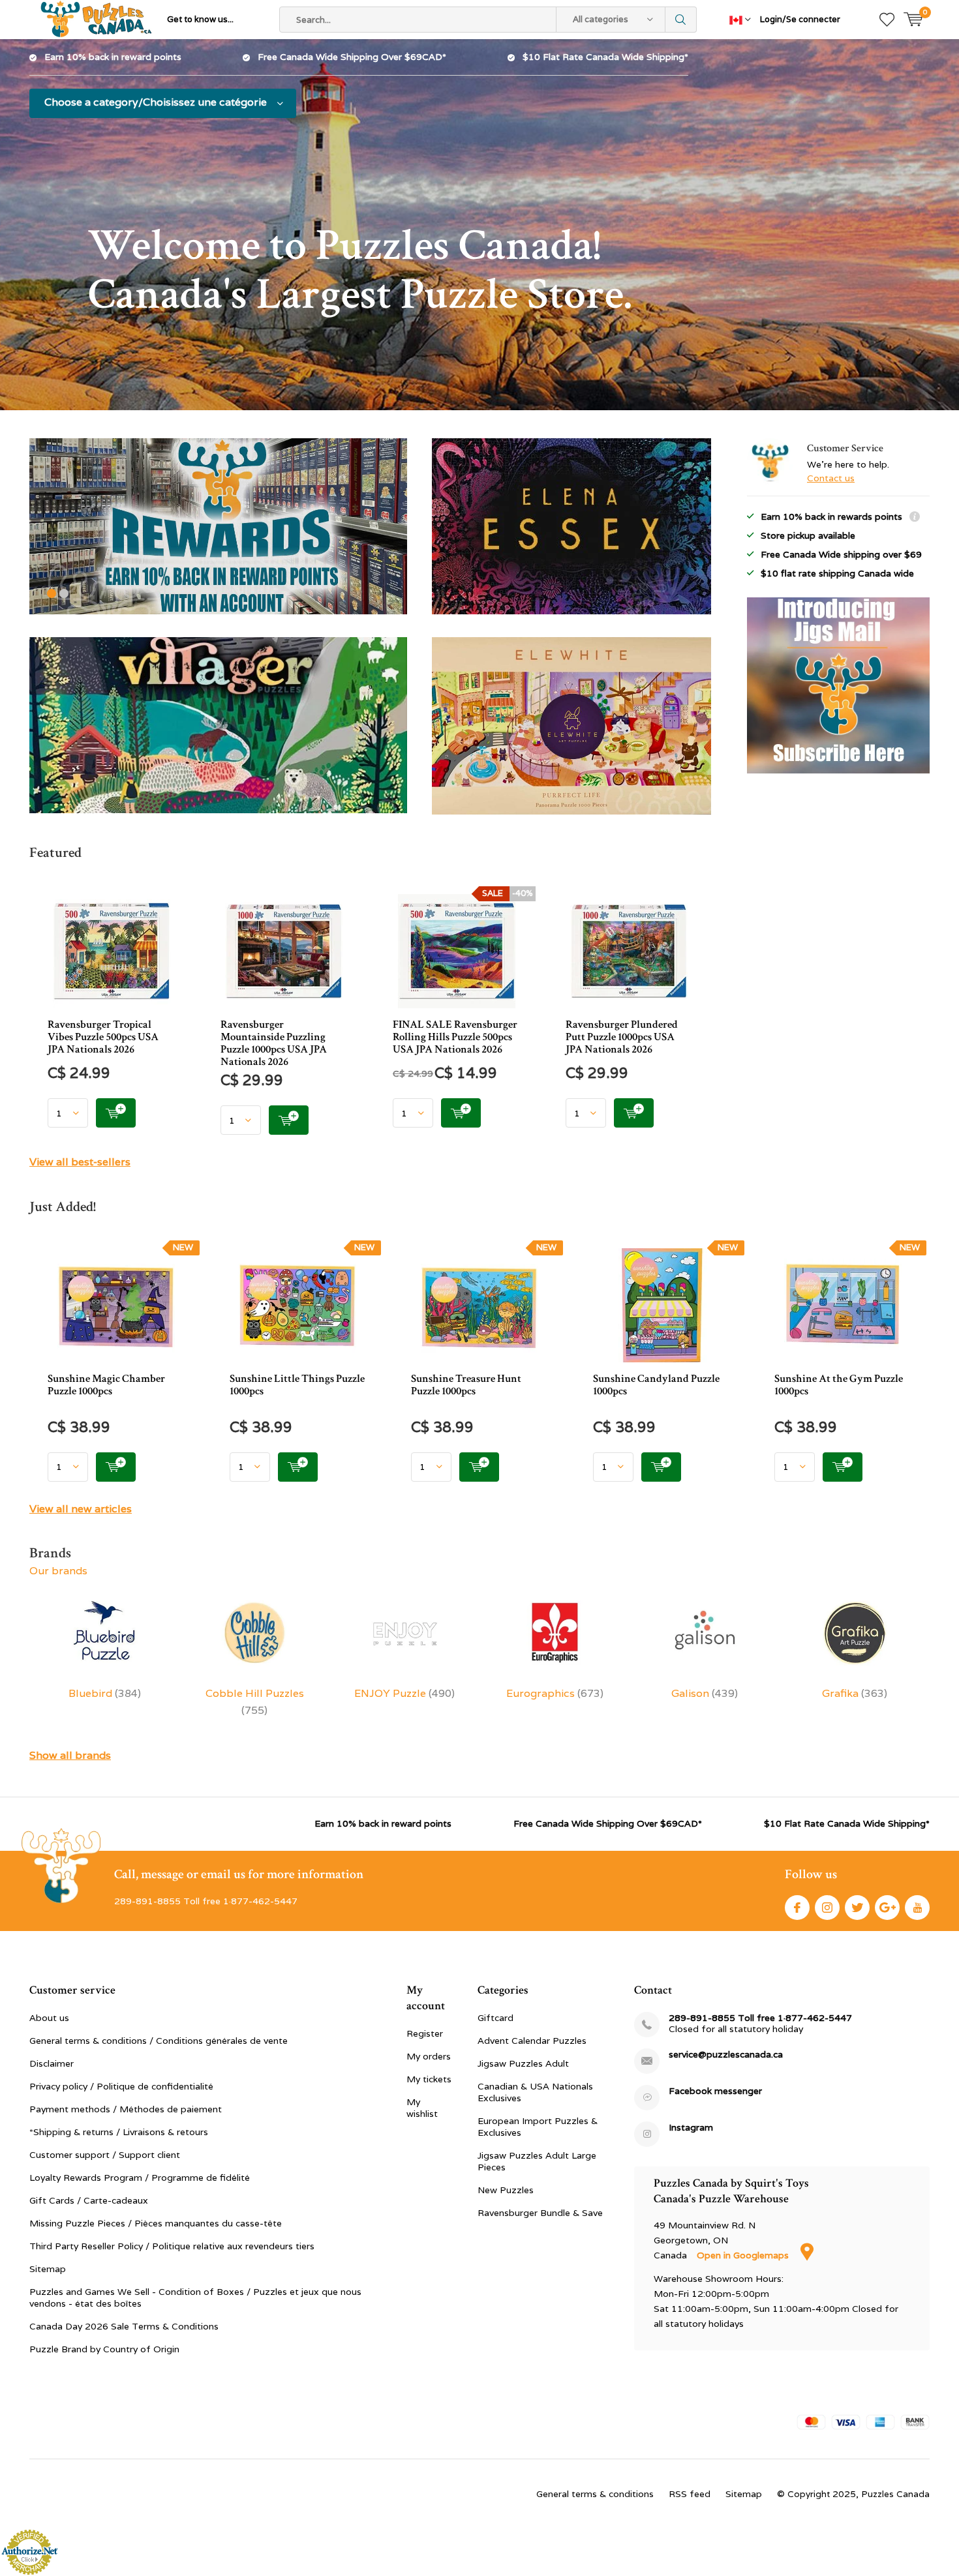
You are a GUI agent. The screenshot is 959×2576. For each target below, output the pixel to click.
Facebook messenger (715, 2091)
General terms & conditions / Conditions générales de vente (159, 2041)
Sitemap (48, 2269)
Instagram (827, 1908)
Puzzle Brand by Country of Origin (104, 2349)
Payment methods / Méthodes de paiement (126, 2109)
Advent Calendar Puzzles (532, 2041)
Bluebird (105, 1693)
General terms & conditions (595, 2494)
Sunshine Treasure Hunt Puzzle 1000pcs (466, 1385)
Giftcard (495, 2018)
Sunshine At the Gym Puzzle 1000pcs (839, 1385)
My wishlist (422, 2108)
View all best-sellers (80, 1162)
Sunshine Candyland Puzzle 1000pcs (656, 1385)
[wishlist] (887, 20)
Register (425, 2033)
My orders (429, 2056)
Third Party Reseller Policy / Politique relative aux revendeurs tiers (172, 2246)
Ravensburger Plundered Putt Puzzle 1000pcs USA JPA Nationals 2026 (622, 1037)
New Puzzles (506, 2190)
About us (49, 2018)
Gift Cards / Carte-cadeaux (89, 2200)
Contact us (831, 478)
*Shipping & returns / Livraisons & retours (119, 2132)
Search (681, 20)
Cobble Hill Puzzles (255, 1702)
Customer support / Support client (105, 2155)
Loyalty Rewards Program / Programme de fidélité (140, 2178)
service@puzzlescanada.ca (726, 2055)
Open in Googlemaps (744, 2255)
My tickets (429, 2079)
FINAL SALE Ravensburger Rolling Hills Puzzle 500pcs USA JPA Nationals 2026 (455, 1037)
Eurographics (555, 1693)
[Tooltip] (915, 518)
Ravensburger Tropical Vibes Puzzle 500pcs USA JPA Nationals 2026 (103, 1037)
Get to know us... (200, 19)
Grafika (855, 1693)
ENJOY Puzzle (404, 1693)
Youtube (917, 1908)
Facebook (797, 1908)
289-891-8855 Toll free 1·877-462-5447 (760, 2018)
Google (887, 1908)
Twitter (857, 1908)
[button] (52, 593)
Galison (705, 1693)
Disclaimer (52, 2063)
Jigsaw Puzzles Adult (523, 2063)
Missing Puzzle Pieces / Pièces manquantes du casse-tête (156, 2223)
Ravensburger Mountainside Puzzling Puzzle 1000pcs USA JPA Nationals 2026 (274, 1043)
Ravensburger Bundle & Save (540, 2213)
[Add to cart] (116, 1113)
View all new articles (81, 1509)
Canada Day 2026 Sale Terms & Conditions (124, 2326)
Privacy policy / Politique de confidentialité (121, 2086)
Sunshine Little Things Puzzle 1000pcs (297, 1385)
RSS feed (690, 2494)
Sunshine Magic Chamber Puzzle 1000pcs (106, 1385)
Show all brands (70, 1755)
